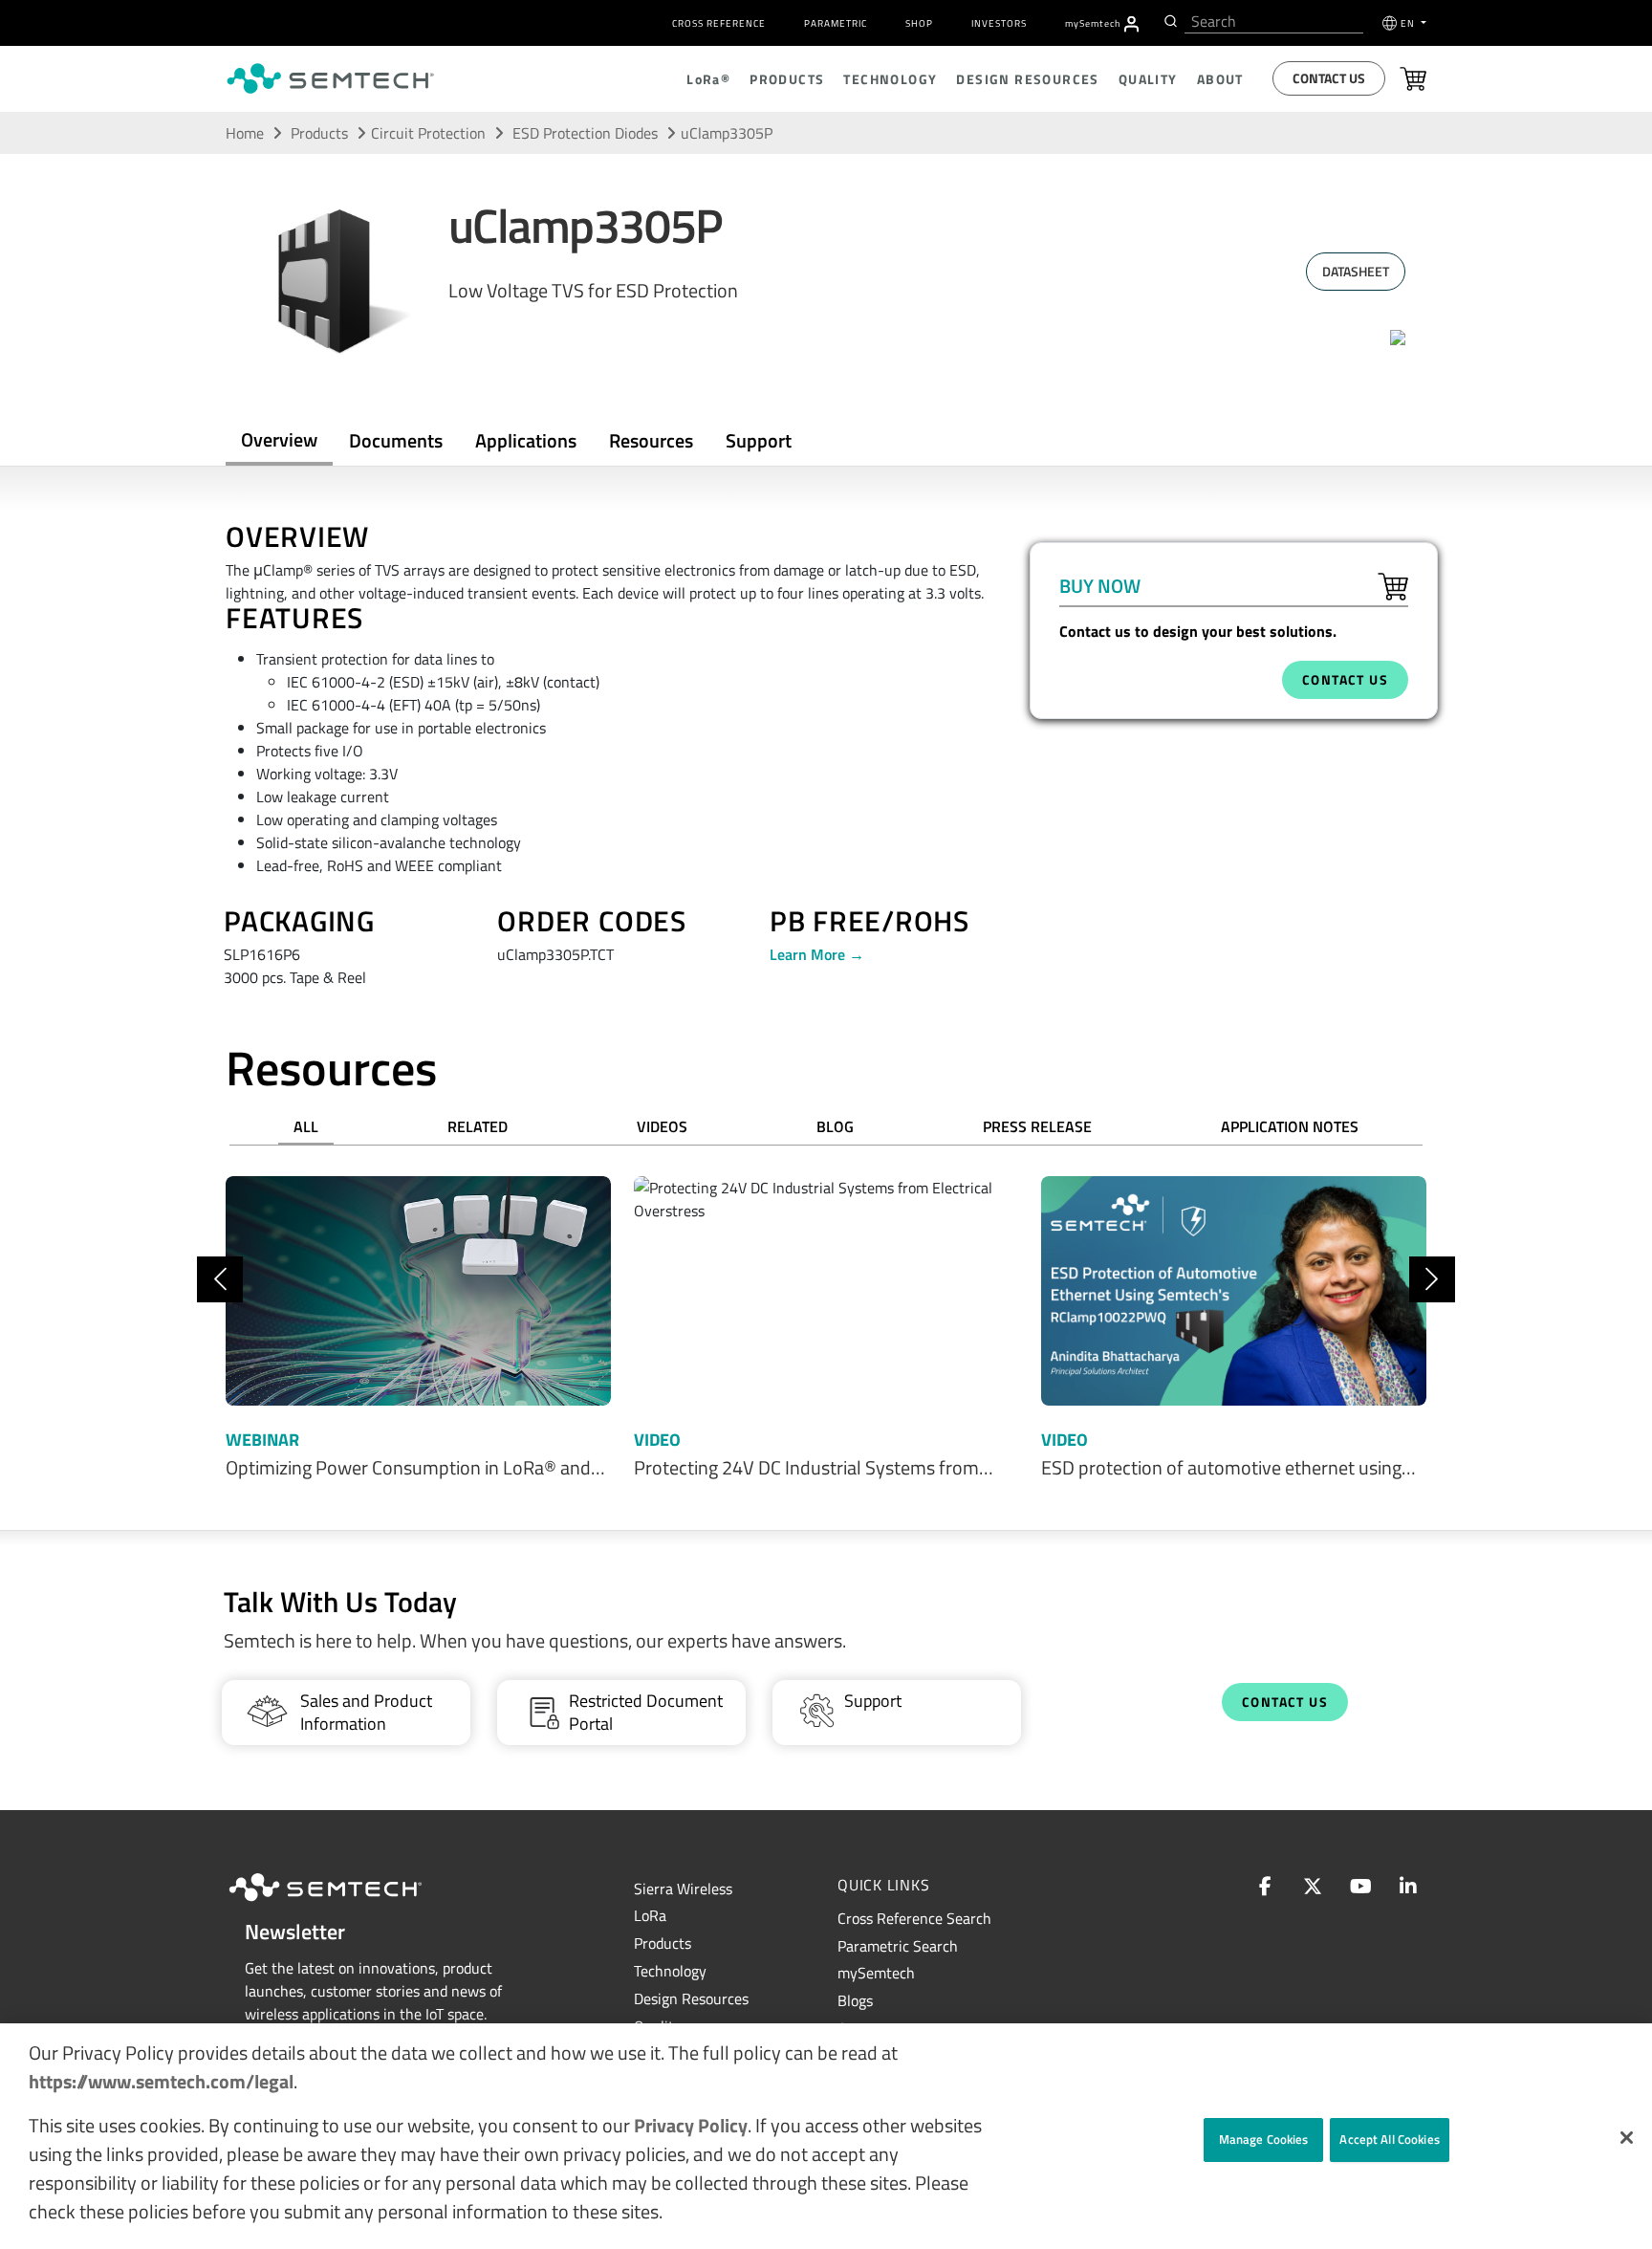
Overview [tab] (279, 439)
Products (319, 133)
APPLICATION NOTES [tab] (1290, 1126)
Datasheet (1356, 271)
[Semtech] (345, 1904)
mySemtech (876, 1973)
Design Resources (691, 1998)
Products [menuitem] (787, 79)
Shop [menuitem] (919, 23)
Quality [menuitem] (1148, 79)
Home (245, 133)
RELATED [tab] (478, 1126)
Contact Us (1329, 78)
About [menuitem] (1220, 79)
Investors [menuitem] (999, 23)
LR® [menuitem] (708, 79)
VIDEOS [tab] (662, 1126)
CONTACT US (1345, 679)
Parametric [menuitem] (836, 23)
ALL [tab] (306, 1126)
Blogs (855, 2000)
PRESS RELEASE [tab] (1037, 1126)
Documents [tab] (396, 440)
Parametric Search (898, 1946)
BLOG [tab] (835, 1126)
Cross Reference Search (914, 1918)
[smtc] (330, 78)
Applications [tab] (526, 440)
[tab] (651, 441)
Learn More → (817, 954)
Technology (670, 1971)
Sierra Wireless (683, 1889)
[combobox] (1274, 22)
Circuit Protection (428, 133)
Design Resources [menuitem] (1027, 79)
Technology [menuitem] (890, 79)
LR (650, 1915)
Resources (651, 440)
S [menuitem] (1093, 23)
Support (759, 440)
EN (1409, 23)
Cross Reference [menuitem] (719, 23)
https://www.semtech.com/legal (161, 2081)
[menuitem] (1131, 24)
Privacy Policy (691, 2125)
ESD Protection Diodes (587, 133)
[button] (1627, 2138)
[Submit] (1169, 21)
